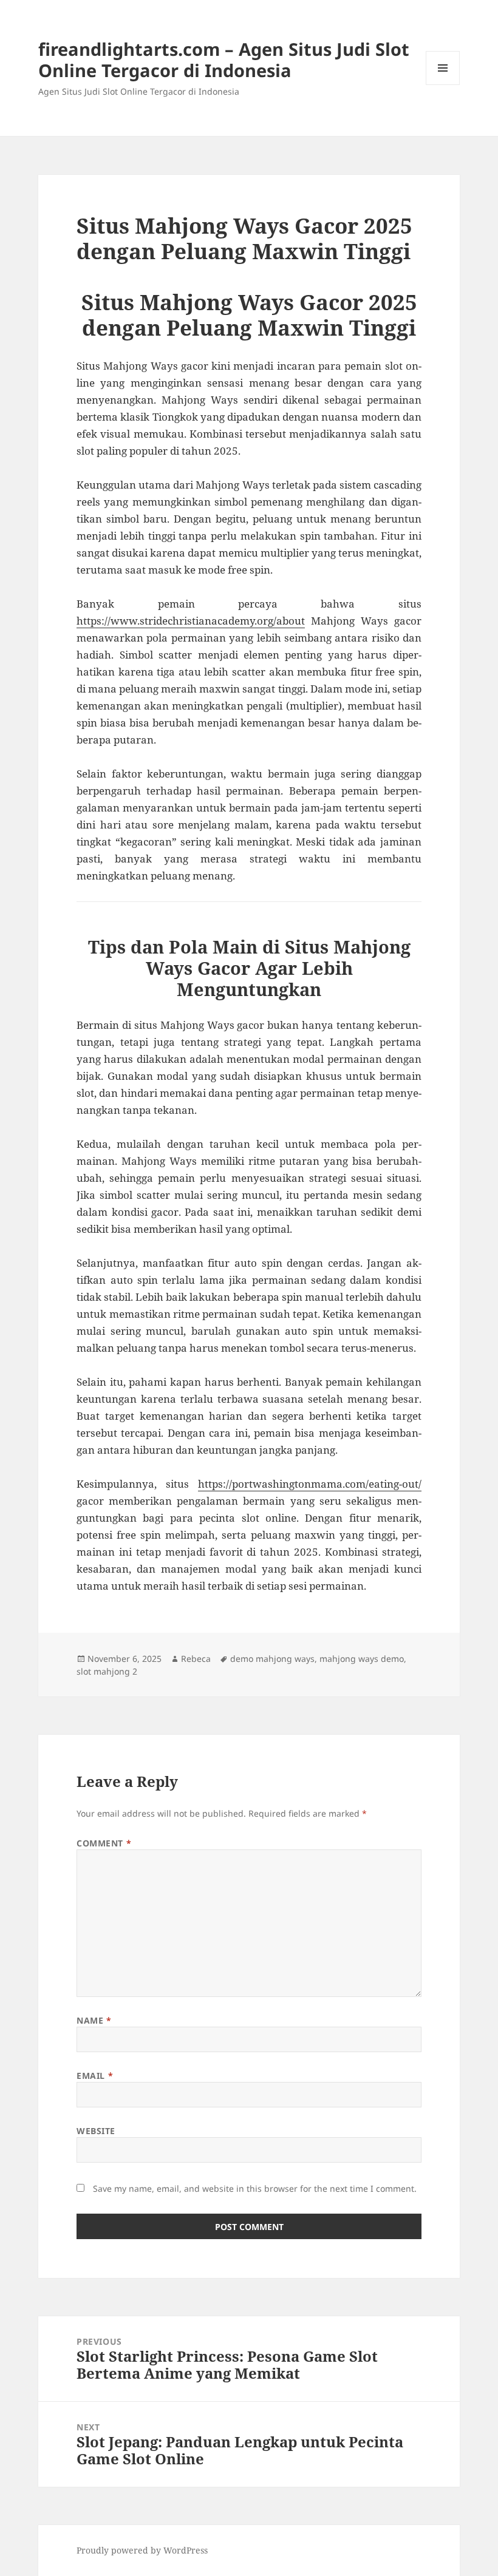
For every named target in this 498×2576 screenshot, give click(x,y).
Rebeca (196, 1659)
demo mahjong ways (272, 1659)
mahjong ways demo (362, 1659)
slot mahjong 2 (107, 1671)
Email (95, 2076)
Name (94, 2020)
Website (96, 2131)
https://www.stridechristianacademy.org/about (191, 621)
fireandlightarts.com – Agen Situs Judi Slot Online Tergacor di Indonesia (224, 59)
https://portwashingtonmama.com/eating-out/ (310, 1484)
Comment (104, 1843)
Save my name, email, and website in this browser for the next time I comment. (255, 2188)
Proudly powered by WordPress (142, 2550)
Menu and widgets (443, 85)
